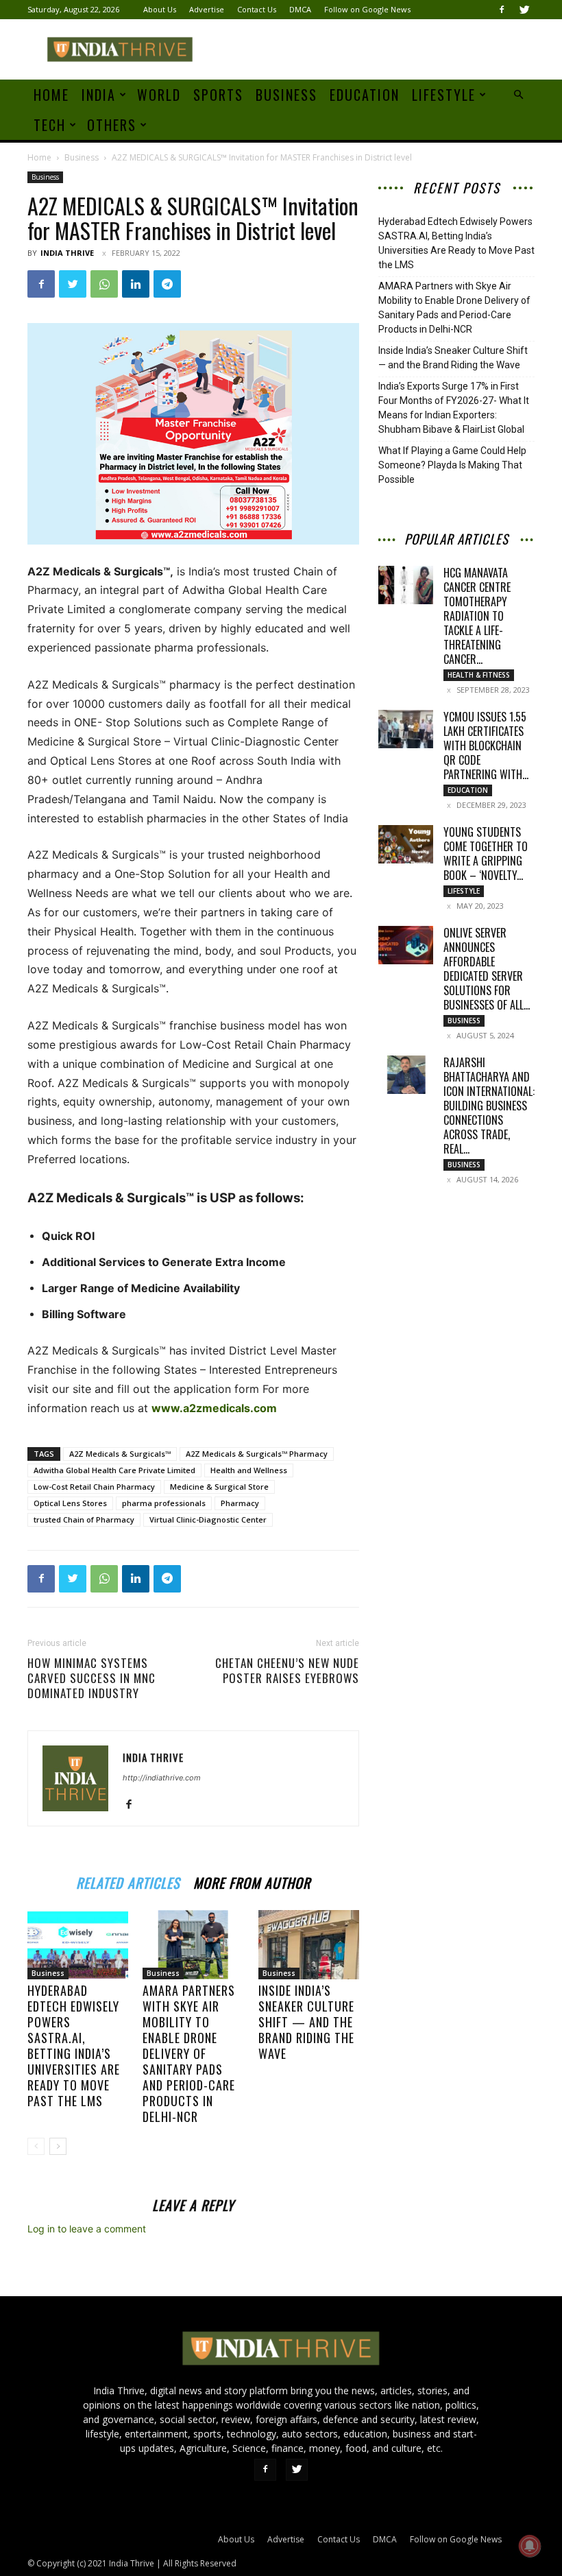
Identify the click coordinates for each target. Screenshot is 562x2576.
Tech (50, 125)
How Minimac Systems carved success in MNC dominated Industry (91, 1678)
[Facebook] (502, 10)
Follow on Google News (367, 9)
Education (365, 95)
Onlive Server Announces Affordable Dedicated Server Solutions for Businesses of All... (487, 969)
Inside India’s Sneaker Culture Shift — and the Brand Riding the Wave (306, 2022)
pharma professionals (164, 1503)
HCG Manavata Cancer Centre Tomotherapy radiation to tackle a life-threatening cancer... (477, 616)
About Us (160, 9)
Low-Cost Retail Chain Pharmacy (94, 1487)
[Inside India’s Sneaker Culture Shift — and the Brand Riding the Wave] (309, 1945)
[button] (518, 95)
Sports (218, 95)
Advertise (207, 9)
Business (286, 95)
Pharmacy (240, 1503)
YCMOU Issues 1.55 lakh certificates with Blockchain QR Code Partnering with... (486, 746)
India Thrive (67, 253)
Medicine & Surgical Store (219, 1487)
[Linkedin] (136, 284)
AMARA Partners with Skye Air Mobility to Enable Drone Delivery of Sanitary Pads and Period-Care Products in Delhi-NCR (189, 2053)
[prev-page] (36, 2146)
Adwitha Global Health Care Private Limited (114, 1470)
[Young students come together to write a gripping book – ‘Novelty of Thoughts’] (406, 844)
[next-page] (58, 2146)
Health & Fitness (479, 675)
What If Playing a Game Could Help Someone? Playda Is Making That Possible (452, 465)
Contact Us (257, 9)
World (159, 95)
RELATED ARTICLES (128, 1881)
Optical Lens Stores (70, 1503)
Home (51, 95)
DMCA (300, 9)
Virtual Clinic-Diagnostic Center (208, 1519)
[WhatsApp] (104, 284)
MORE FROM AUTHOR (252, 1881)
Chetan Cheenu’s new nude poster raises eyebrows (287, 1671)
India (99, 95)
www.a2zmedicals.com (214, 1408)
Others (112, 125)
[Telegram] (167, 284)
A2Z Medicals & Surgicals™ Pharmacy (257, 1454)
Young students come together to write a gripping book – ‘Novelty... (486, 854)
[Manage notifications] (530, 2546)
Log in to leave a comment (87, 2229)
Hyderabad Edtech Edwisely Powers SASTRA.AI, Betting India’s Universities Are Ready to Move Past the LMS (74, 2046)
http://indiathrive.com (162, 1778)
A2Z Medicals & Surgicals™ (120, 1454)
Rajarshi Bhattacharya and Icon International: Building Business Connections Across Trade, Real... (489, 1106)
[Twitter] (524, 10)
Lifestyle (444, 95)
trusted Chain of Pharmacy (84, 1519)
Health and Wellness (249, 1470)
